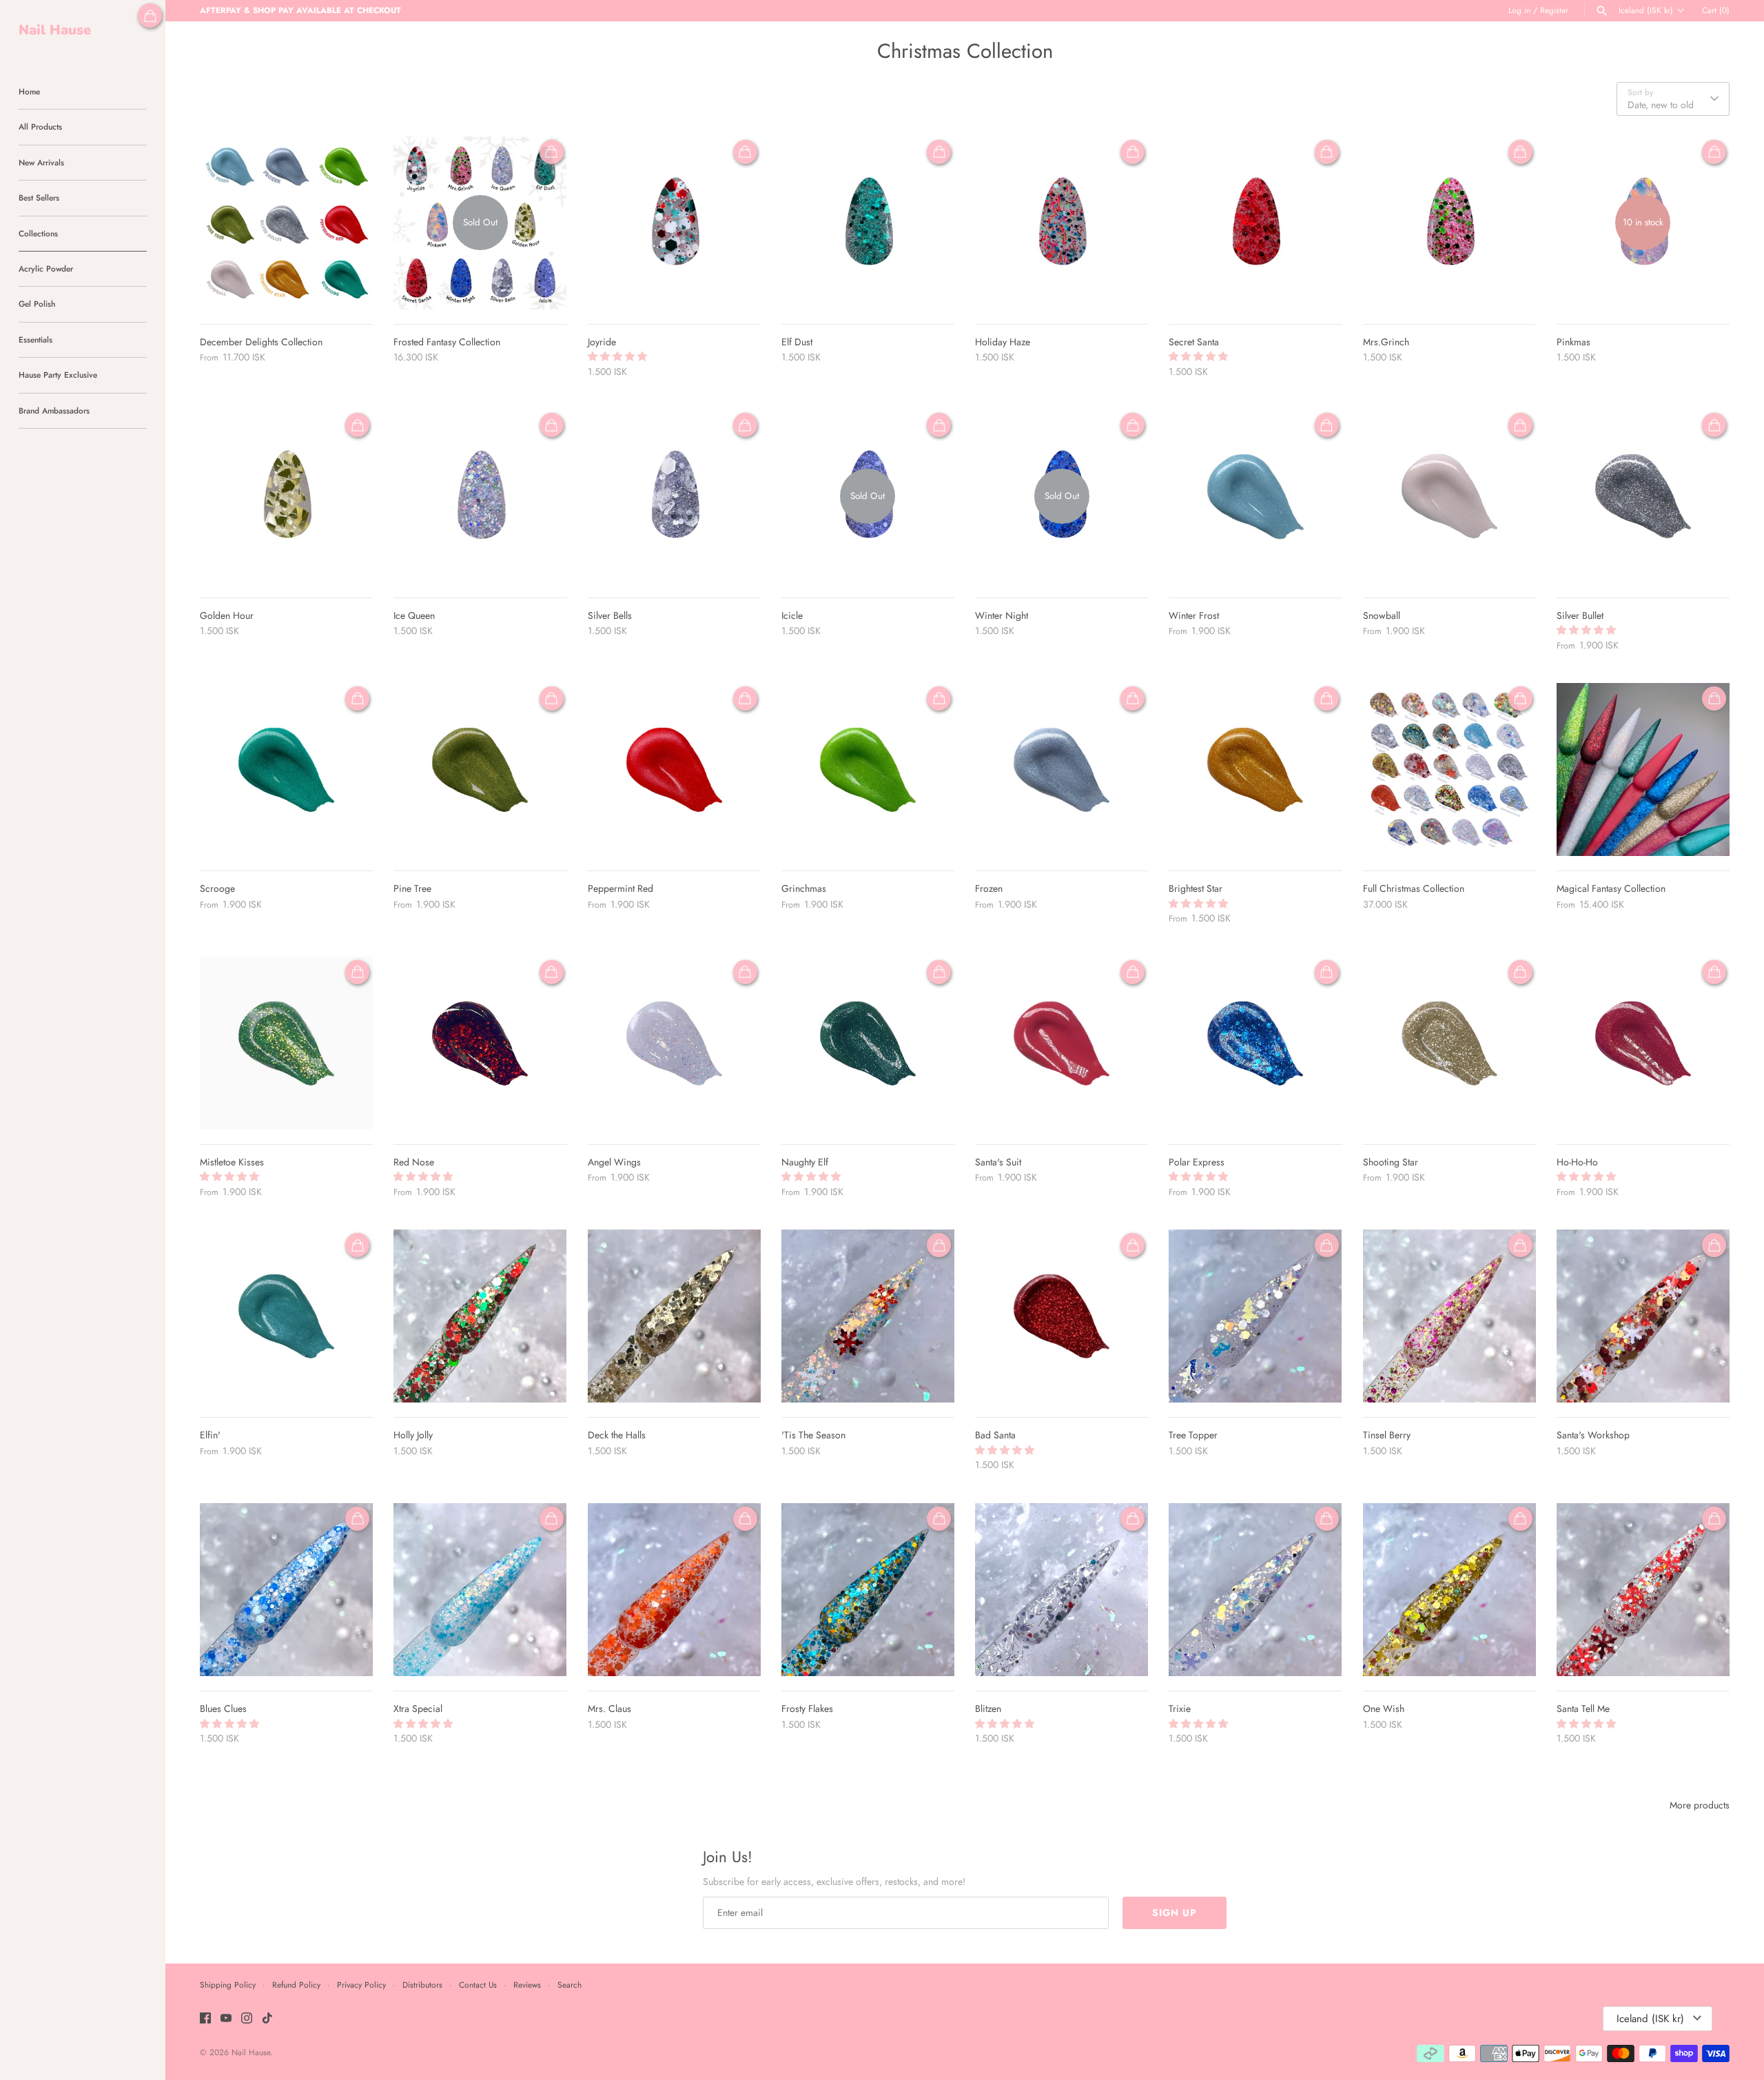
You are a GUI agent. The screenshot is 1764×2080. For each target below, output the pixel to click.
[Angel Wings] (674, 1043)
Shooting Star (1391, 1162)
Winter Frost (1194, 615)
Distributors (422, 1985)
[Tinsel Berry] (1449, 1316)
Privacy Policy (361, 1985)
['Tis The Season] (868, 1316)
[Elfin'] (286, 1316)
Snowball (1382, 615)
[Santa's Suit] (1062, 1043)
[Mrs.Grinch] (1449, 223)
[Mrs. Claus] (674, 1590)
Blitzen (988, 1709)
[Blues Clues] (286, 1590)
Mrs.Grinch (1386, 342)
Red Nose (414, 1162)
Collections (38, 233)
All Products (40, 126)
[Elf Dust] (868, 223)
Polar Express (1197, 1162)
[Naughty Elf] (868, 1043)
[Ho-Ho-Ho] (1643, 1043)
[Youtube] (226, 2019)
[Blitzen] (1062, 1590)
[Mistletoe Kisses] (286, 1043)
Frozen (989, 888)
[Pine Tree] (480, 769)
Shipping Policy (228, 1985)
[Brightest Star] (1255, 769)
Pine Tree (412, 888)
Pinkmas (1573, 342)
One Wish (1384, 1709)
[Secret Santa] (1255, 223)
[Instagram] (247, 2019)
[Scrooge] (286, 769)
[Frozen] (1062, 769)
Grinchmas (804, 888)
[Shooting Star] (1449, 1043)
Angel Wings (614, 1162)
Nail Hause (251, 2052)
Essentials (35, 339)
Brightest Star (1196, 888)
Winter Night (1002, 615)
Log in (1519, 10)
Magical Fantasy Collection (1611, 888)
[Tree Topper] (1255, 1316)
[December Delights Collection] (286, 223)
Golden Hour (227, 615)
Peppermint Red (621, 888)
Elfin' (210, 1435)
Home (29, 91)
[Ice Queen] (480, 496)
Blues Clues (223, 1709)
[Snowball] (1449, 496)
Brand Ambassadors (54, 410)
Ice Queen (414, 615)
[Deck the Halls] (674, 1316)
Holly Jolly (413, 1435)
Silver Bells (610, 615)
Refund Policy (296, 1985)
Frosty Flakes (807, 1709)
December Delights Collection (261, 342)
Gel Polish (37, 304)
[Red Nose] (480, 1043)
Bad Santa (995, 1435)
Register (1554, 10)
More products (1700, 1805)
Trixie (1180, 1709)
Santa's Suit (998, 1162)
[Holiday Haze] (1062, 223)
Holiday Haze (1003, 342)
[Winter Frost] (1255, 496)
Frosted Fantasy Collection (447, 342)
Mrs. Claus (609, 1709)
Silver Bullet (1580, 615)
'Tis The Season (813, 1435)
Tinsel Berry (1387, 1435)
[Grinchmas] (868, 769)
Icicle (792, 615)
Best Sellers (39, 197)
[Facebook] (205, 2019)
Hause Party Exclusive (58, 375)
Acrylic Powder (46, 268)
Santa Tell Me (1583, 1709)
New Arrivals (41, 162)
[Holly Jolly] (480, 1316)
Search (570, 1985)
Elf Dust (797, 342)
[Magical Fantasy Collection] (1643, 769)
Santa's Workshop (1593, 1435)
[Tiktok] (267, 2019)
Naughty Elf (805, 1162)
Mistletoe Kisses (232, 1162)
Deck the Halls (617, 1435)
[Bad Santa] (1062, 1316)
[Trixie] (1255, 1590)
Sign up (1175, 1913)
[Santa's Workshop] (1643, 1316)
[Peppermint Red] (674, 769)
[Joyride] (674, 223)
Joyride (602, 342)
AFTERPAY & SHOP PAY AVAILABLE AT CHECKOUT (300, 10)
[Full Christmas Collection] (1449, 769)
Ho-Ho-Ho (1577, 1162)
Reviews (527, 1985)
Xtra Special (418, 1709)
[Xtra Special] (480, 1590)
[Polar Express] (1255, 1043)
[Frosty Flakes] (868, 1590)
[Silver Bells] (674, 496)
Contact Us (478, 1985)
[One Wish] (1449, 1590)
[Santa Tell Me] (1643, 1590)
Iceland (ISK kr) (1646, 10)
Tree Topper (1193, 1435)
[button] (619, 356)
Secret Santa (1194, 342)
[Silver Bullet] (1643, 496)
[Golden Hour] (286, 496)
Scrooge (217, 888)
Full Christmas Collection (1414, 888)
